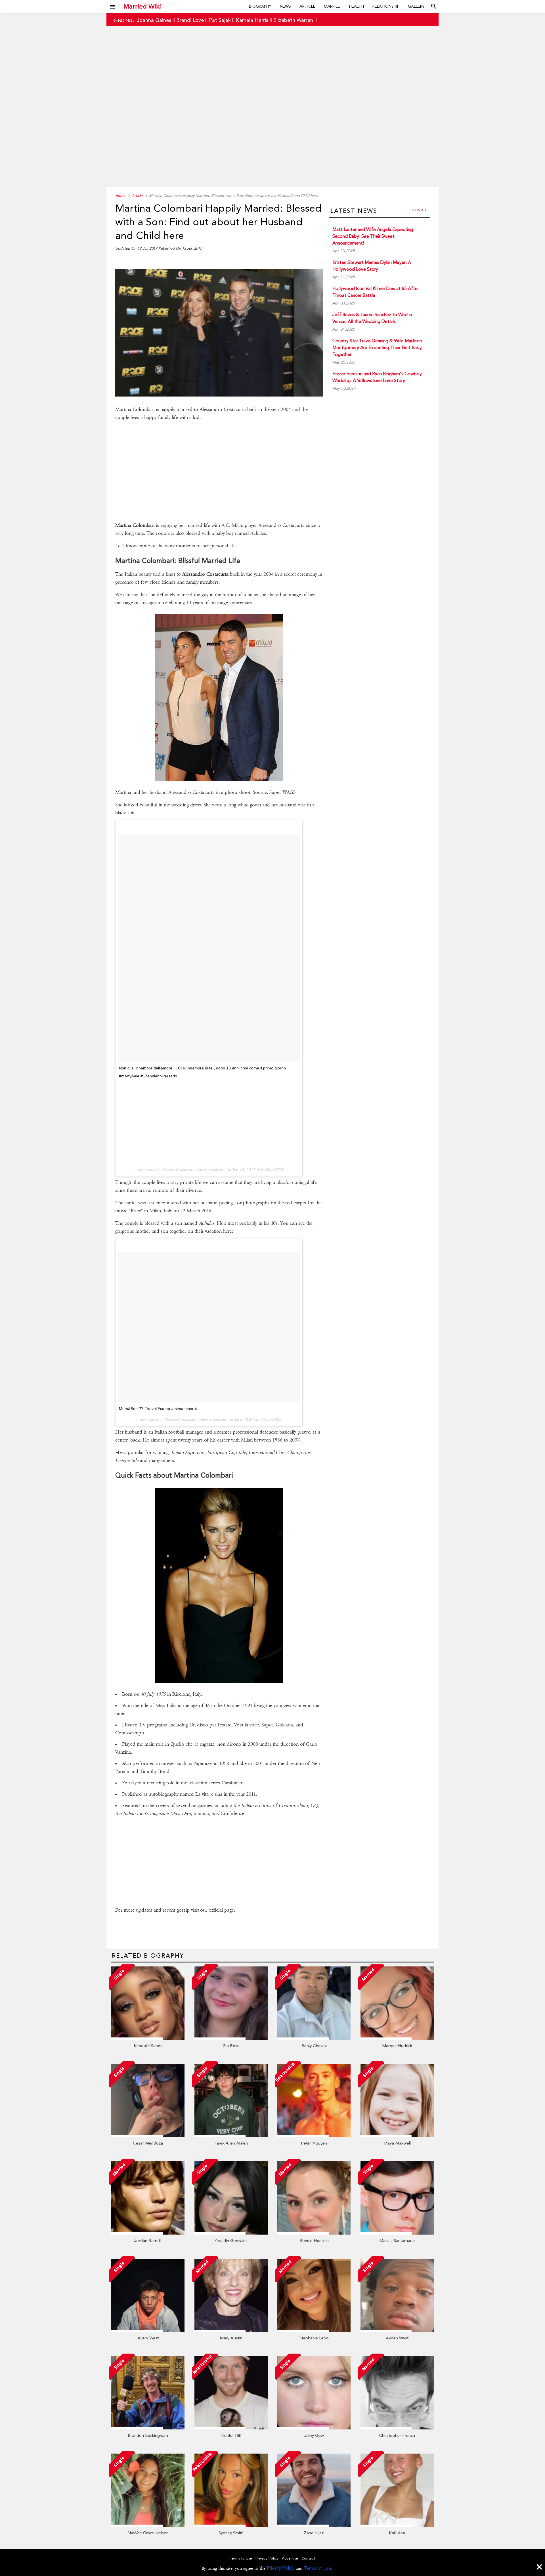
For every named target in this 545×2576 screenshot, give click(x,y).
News (285, 6)
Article (307, 6)
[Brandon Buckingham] (148, 2428)
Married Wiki (142, 6)
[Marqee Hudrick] (397, 2038)
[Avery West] (148, 2331)
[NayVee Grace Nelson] (148, 2525)
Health (357, 6)
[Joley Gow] (314, 2428)
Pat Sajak (220, 20)
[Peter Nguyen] (314, 2136)
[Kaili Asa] (397, 2525)
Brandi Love (190, 20)
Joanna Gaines (154, 20)
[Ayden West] (397, 2331)
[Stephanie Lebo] (314, 2331)
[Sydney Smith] (231, 2525)
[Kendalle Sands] (148, 2038)
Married (332, 6)
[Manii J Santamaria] (397, 2233)
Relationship (386, 6)
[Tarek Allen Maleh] (231, 2136)
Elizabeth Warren (293, 20)
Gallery (416, 6)
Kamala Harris (252, 20)
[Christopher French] (397, 2428)
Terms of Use (317, 2568)
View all (420, 210)
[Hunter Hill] (231, 2428)
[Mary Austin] (231, 2331)
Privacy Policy (281, 2568)
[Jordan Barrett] (148, 2233)
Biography (260, 6)
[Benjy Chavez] (314, 2038)
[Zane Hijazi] (314, 2525)
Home (120, 196)
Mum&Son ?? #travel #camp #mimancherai (158, 1409)
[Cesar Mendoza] (148, 2136)
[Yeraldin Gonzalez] (231, 2233)
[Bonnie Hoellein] (314, 2233)
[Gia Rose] (231, 2038)
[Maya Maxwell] (397, 2136)
